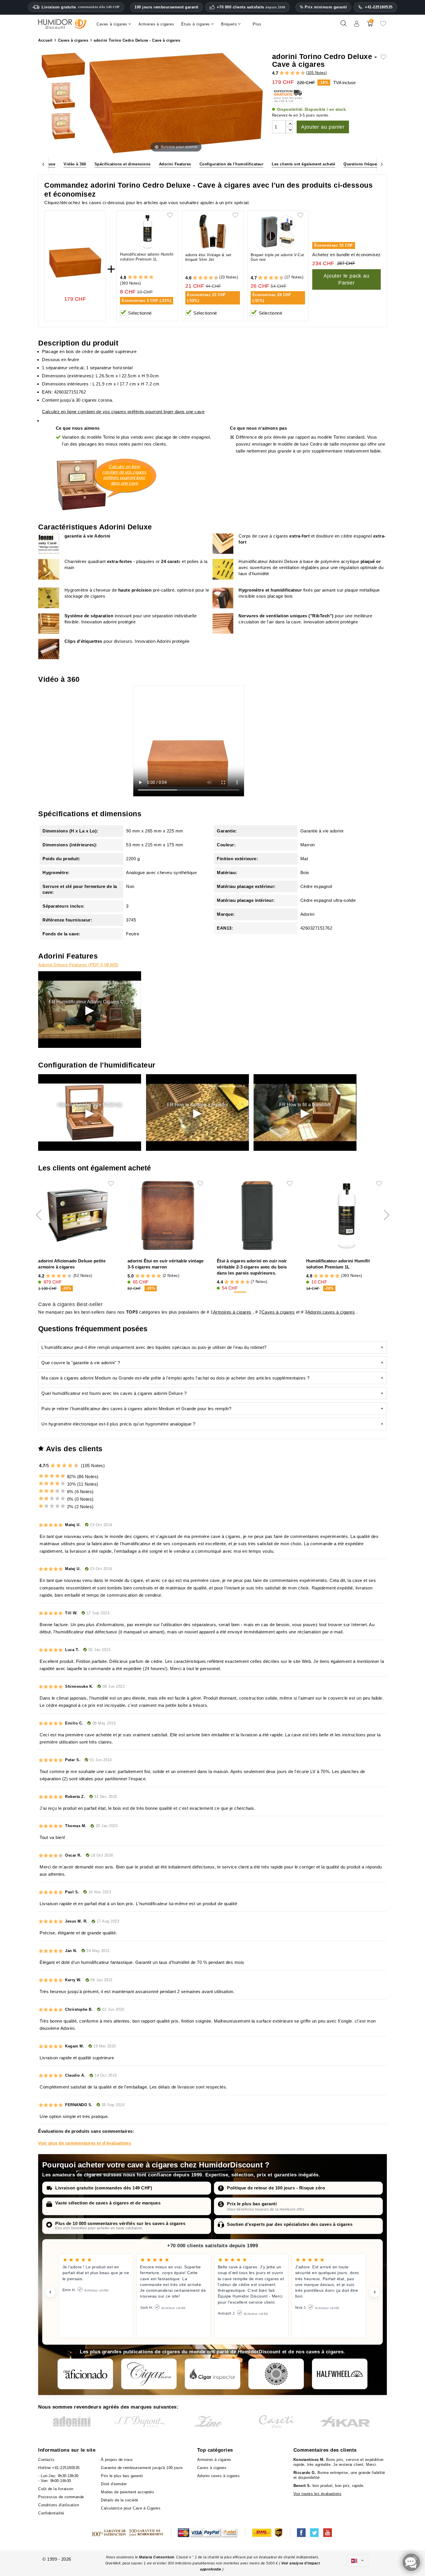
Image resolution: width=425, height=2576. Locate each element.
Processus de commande (61, 2497)
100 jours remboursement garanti (167, 7)
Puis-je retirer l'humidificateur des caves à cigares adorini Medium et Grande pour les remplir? (136, 1409)
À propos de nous (117, 2460)
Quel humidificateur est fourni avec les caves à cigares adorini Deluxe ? (114, 1393)
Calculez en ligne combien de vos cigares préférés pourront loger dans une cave (123, 412)
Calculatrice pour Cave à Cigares (131, 2508)
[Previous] (43, 164)
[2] (282, 73)
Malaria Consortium (157, 2557)
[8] (298, 73)
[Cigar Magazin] (276, 2374)
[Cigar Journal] (149, 2374)
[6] (292, 73)
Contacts (46, 2460)
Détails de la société (120, 2500)
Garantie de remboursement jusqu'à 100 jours (142, 2468)
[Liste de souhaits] (383, 26)
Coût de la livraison (56, 2489)
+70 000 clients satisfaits (251, 7)
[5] (290, 73)
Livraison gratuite (81, 7)
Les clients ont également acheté (303, 164)
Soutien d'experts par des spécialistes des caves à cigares (290, 2224)
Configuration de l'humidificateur (232, 164)
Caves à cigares (278, 1312)
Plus (257, 24)
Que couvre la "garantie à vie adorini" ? (81, 1363)
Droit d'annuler (114, 2484)
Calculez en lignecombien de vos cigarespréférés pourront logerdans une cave (124, 475)
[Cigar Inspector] (212, 2374)
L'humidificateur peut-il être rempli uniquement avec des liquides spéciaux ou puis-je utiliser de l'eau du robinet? (154, 1347)
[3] (284, 73)
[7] (295, 73)
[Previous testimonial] (50, 2292)
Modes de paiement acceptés (127, 2492)
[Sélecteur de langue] (358, 2561)
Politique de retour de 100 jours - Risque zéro (276, 2188)
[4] (287, 73)
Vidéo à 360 (75, 164)
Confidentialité (51, 2513)
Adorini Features (175, 164)
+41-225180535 (379, 7)
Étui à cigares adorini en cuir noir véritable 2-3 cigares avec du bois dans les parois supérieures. (252, 1267)
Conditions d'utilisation (59, 2505)
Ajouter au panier (323, 127)
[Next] (382, 164)
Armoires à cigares (232, 1312)
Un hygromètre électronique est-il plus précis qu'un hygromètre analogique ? (118, 1424)
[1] (279, 73)
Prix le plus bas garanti (252, 2204)
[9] (300, 73)
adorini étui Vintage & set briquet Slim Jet (208, 257)
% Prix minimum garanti (323, 7)
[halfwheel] (340, 2374)
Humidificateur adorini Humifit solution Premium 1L (147, 257)
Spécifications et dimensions (123, 164)
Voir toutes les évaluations (318, 2494)
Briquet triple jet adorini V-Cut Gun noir (277, 257)
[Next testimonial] (375, 2292)
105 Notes (317, 73)
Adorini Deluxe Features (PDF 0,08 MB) (78, 965)
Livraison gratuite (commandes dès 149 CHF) (104, 2188)
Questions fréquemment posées (374, 164)
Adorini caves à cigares (331, 1312)
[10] (77, 1466)
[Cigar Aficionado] (85, 2374)
